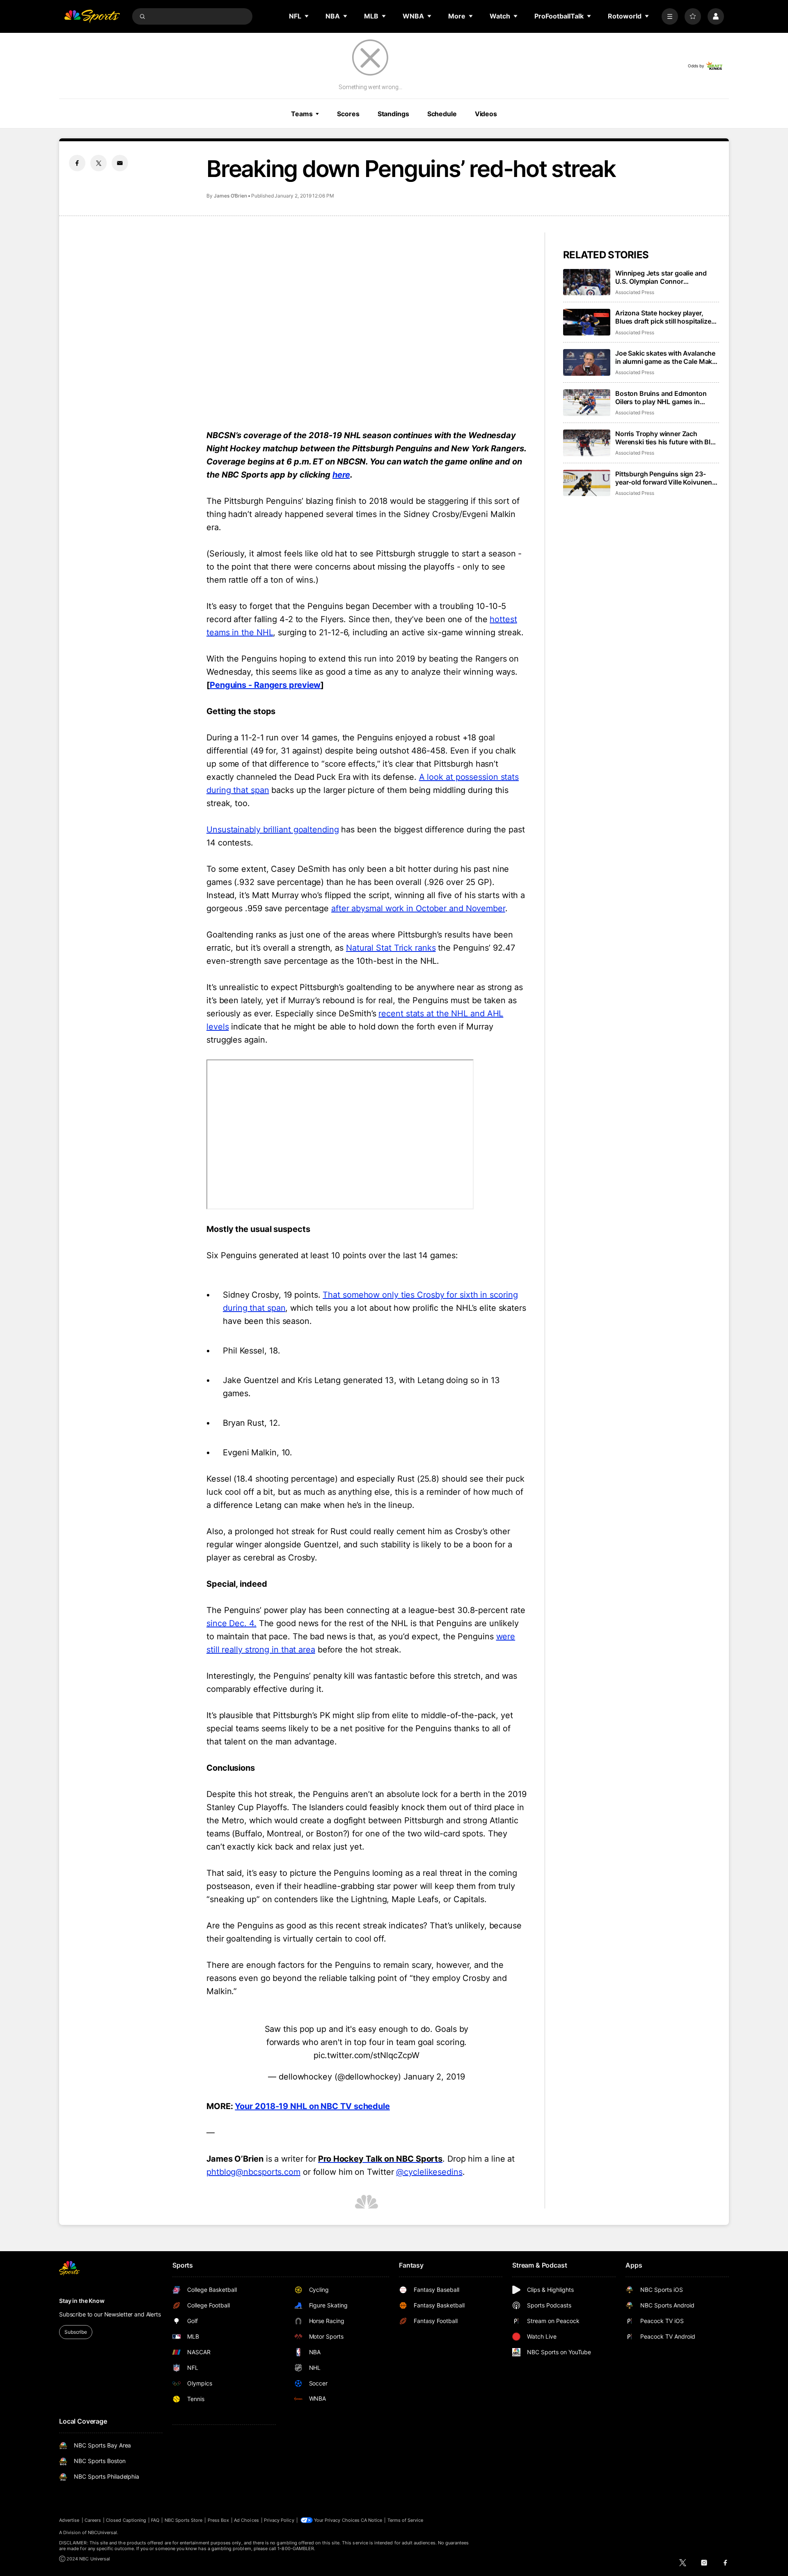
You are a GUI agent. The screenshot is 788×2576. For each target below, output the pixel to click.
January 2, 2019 (434, 2077)
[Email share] (120, 163)
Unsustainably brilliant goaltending (273, 830)
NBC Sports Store (184, 2520)
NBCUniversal (103, 2532)
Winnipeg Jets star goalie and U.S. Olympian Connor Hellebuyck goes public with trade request (661, 277)
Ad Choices (246, 2520)
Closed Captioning (126, 2520)
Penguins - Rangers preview (265, 685)
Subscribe (76, 2332)
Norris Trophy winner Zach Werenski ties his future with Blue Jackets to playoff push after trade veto (667, 438)
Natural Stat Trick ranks (391, 948)
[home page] (92, 16)
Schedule (442, 114)
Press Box (219, 2520)
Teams (302, 114)
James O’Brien (230, 196)
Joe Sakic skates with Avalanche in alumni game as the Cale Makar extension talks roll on (667, 357)
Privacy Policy (279, 2520)
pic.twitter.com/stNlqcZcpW (367, 2055)
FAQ (155, 2520)
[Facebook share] (77, 163)
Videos (486, 114)
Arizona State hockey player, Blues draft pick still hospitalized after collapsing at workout (665, 317)
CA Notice (372, 2520)
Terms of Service (405, 2520)
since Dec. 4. (231, 1623)
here (341, 475)
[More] (670, 16)
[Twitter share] (98, 163)
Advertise (69, 2520)
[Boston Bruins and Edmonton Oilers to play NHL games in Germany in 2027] (587, 403)
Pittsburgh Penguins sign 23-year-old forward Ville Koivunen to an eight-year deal (664, 478)
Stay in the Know (82, 2301)
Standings (393, 114)
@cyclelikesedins (429, 2172)
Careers (93, 2520)
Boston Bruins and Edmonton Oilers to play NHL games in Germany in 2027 (661, 398)
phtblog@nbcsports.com (253, 2172)
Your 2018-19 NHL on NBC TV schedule (312, 2106)
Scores (348, 114)
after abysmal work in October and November (418, 908)
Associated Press (635, 292)
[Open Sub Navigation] (307, 16)
